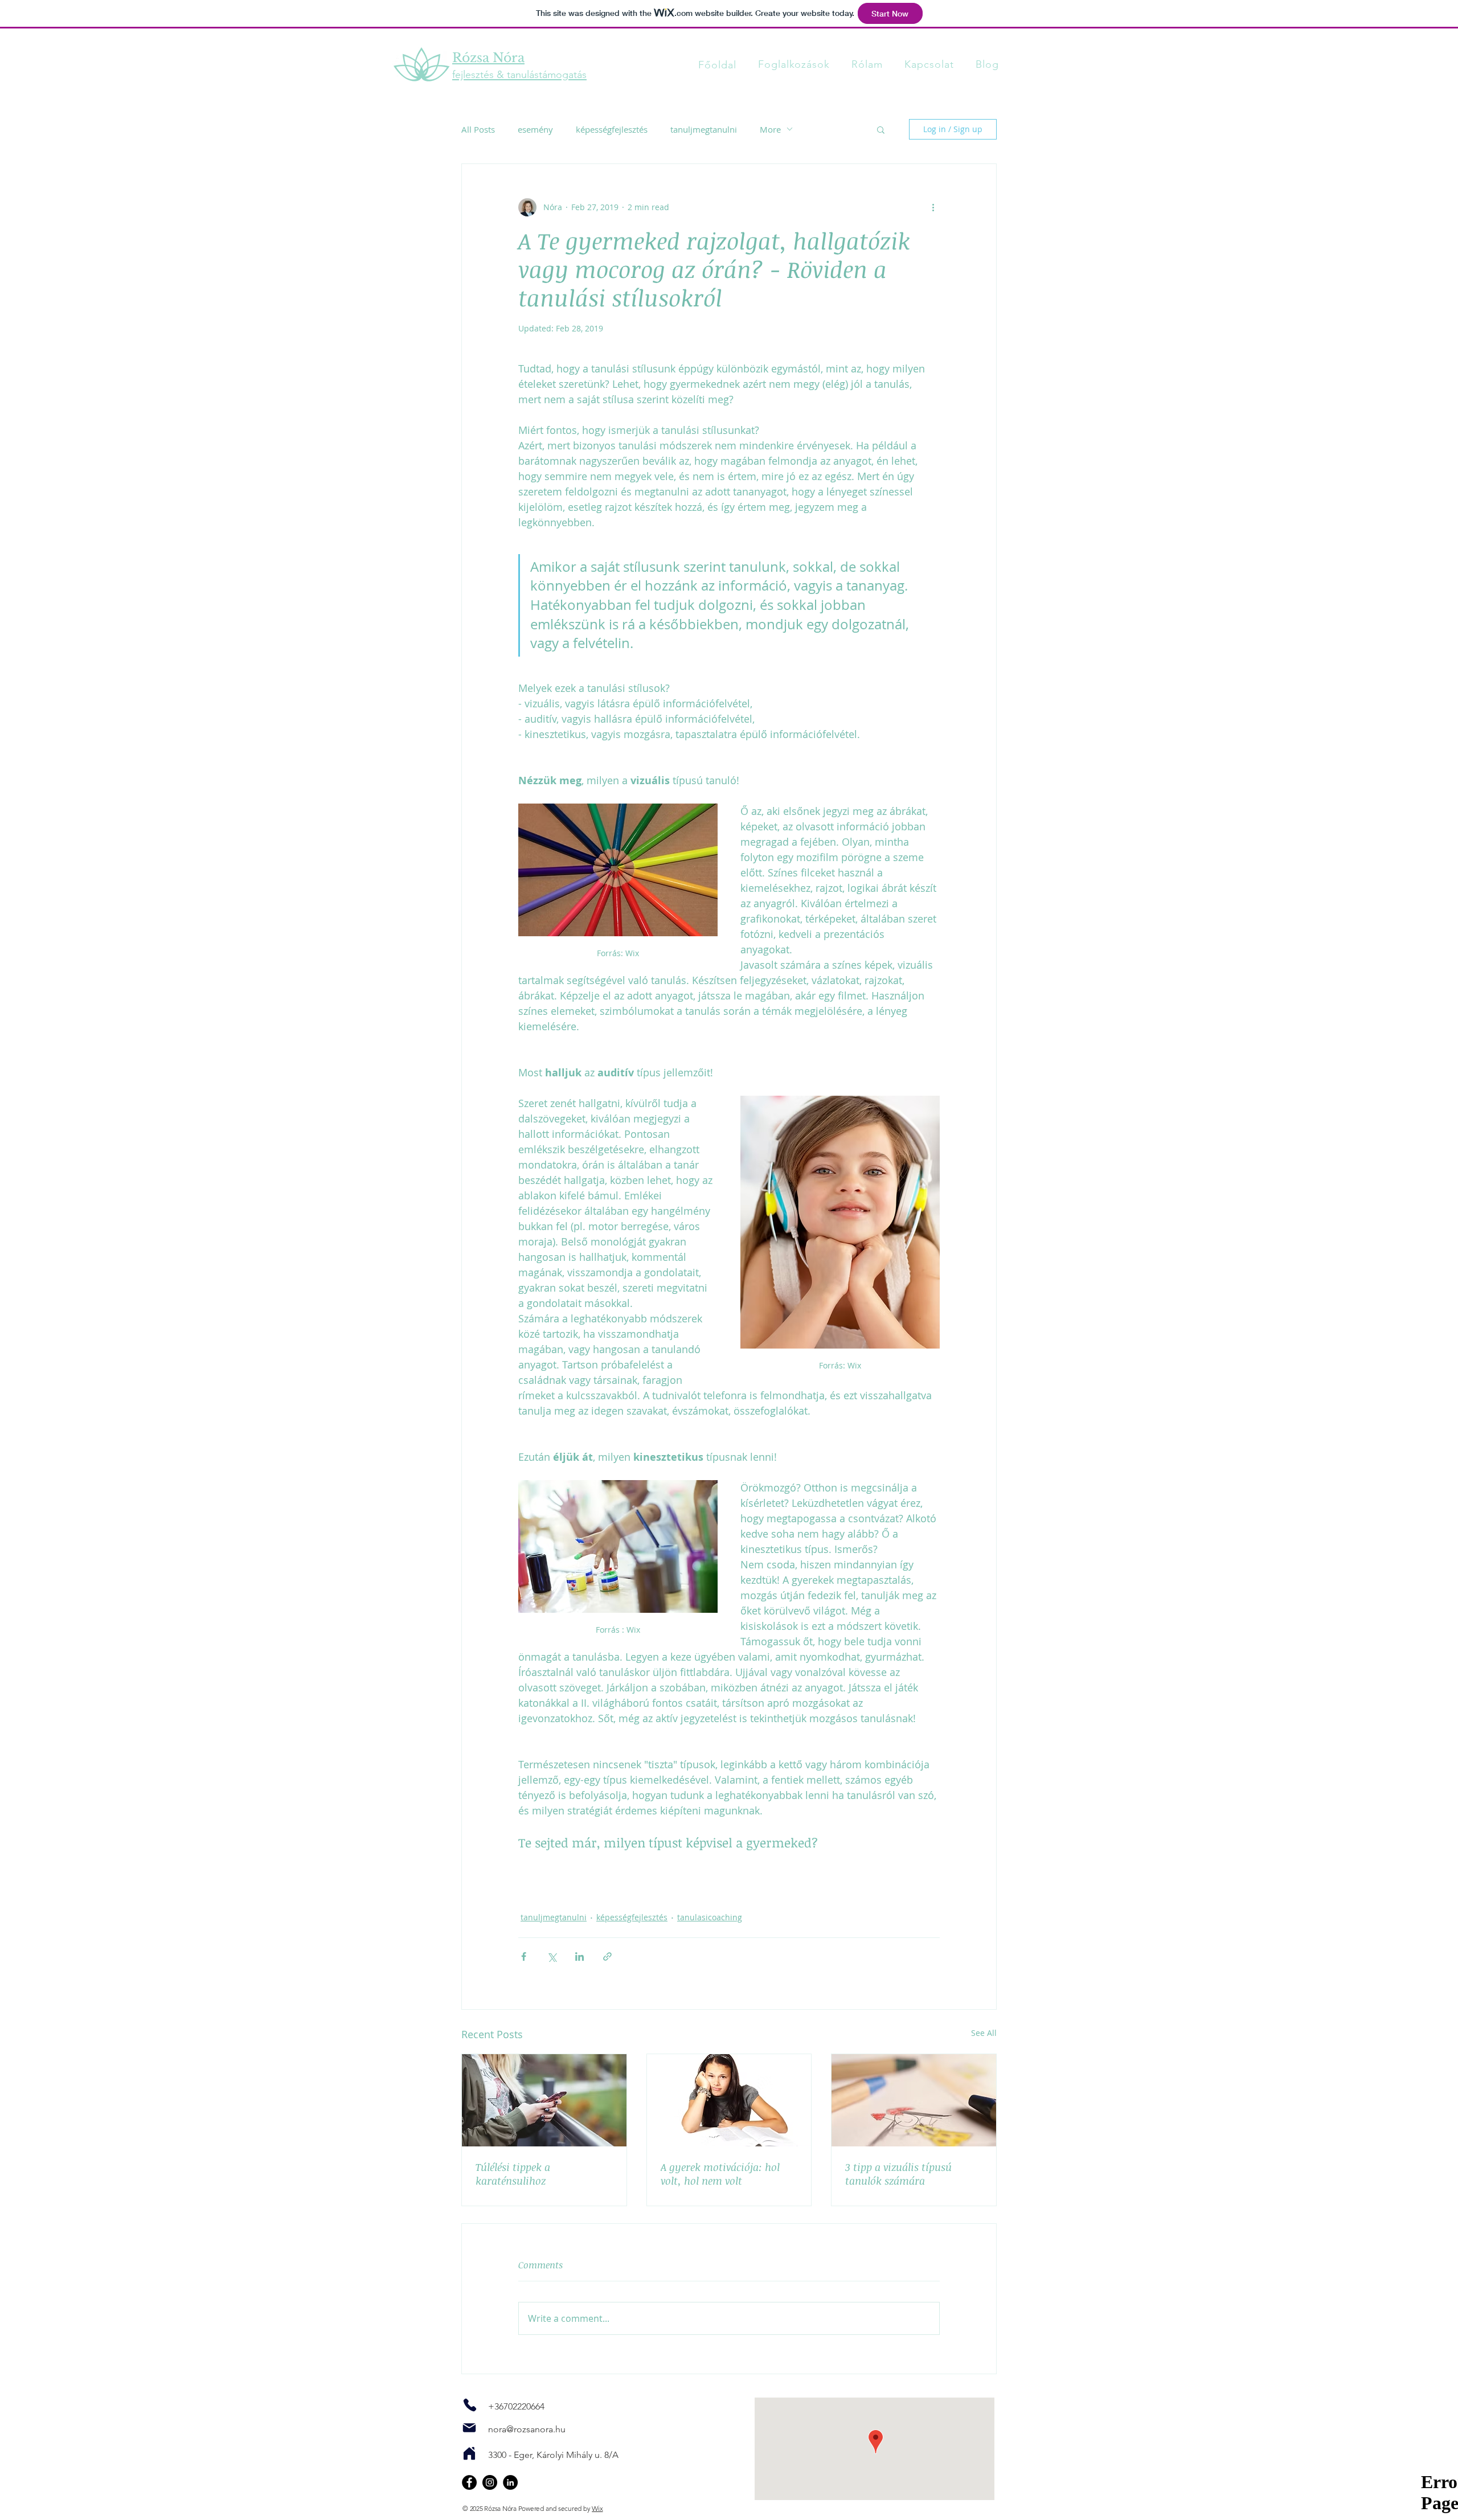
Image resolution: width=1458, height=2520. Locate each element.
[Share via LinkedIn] (579, 1956)
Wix (597, 2508)
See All (984, 2033)
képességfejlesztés (612, 129)
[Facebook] (469, 2482)
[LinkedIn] (510, 2482)
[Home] (469, 2453)
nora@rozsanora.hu (527, 2429)
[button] (881, 129)
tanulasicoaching (710, 1917)
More (770, 129)
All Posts (478, 129)
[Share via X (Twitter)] (552, 1956)
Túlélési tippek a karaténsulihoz (513, 2174)
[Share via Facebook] (524, 1956)
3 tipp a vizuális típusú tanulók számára (898, 2174)
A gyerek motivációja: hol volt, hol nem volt (720, 2174)
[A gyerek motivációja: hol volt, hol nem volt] (729, 2100)
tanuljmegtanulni (704, 129)
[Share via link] (607, 1956)
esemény (535, 129)
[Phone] (470, 2405)
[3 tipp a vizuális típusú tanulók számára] (914, 2100)
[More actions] (933, 207)
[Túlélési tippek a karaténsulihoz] (544, 2100)
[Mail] (469, 2428)
